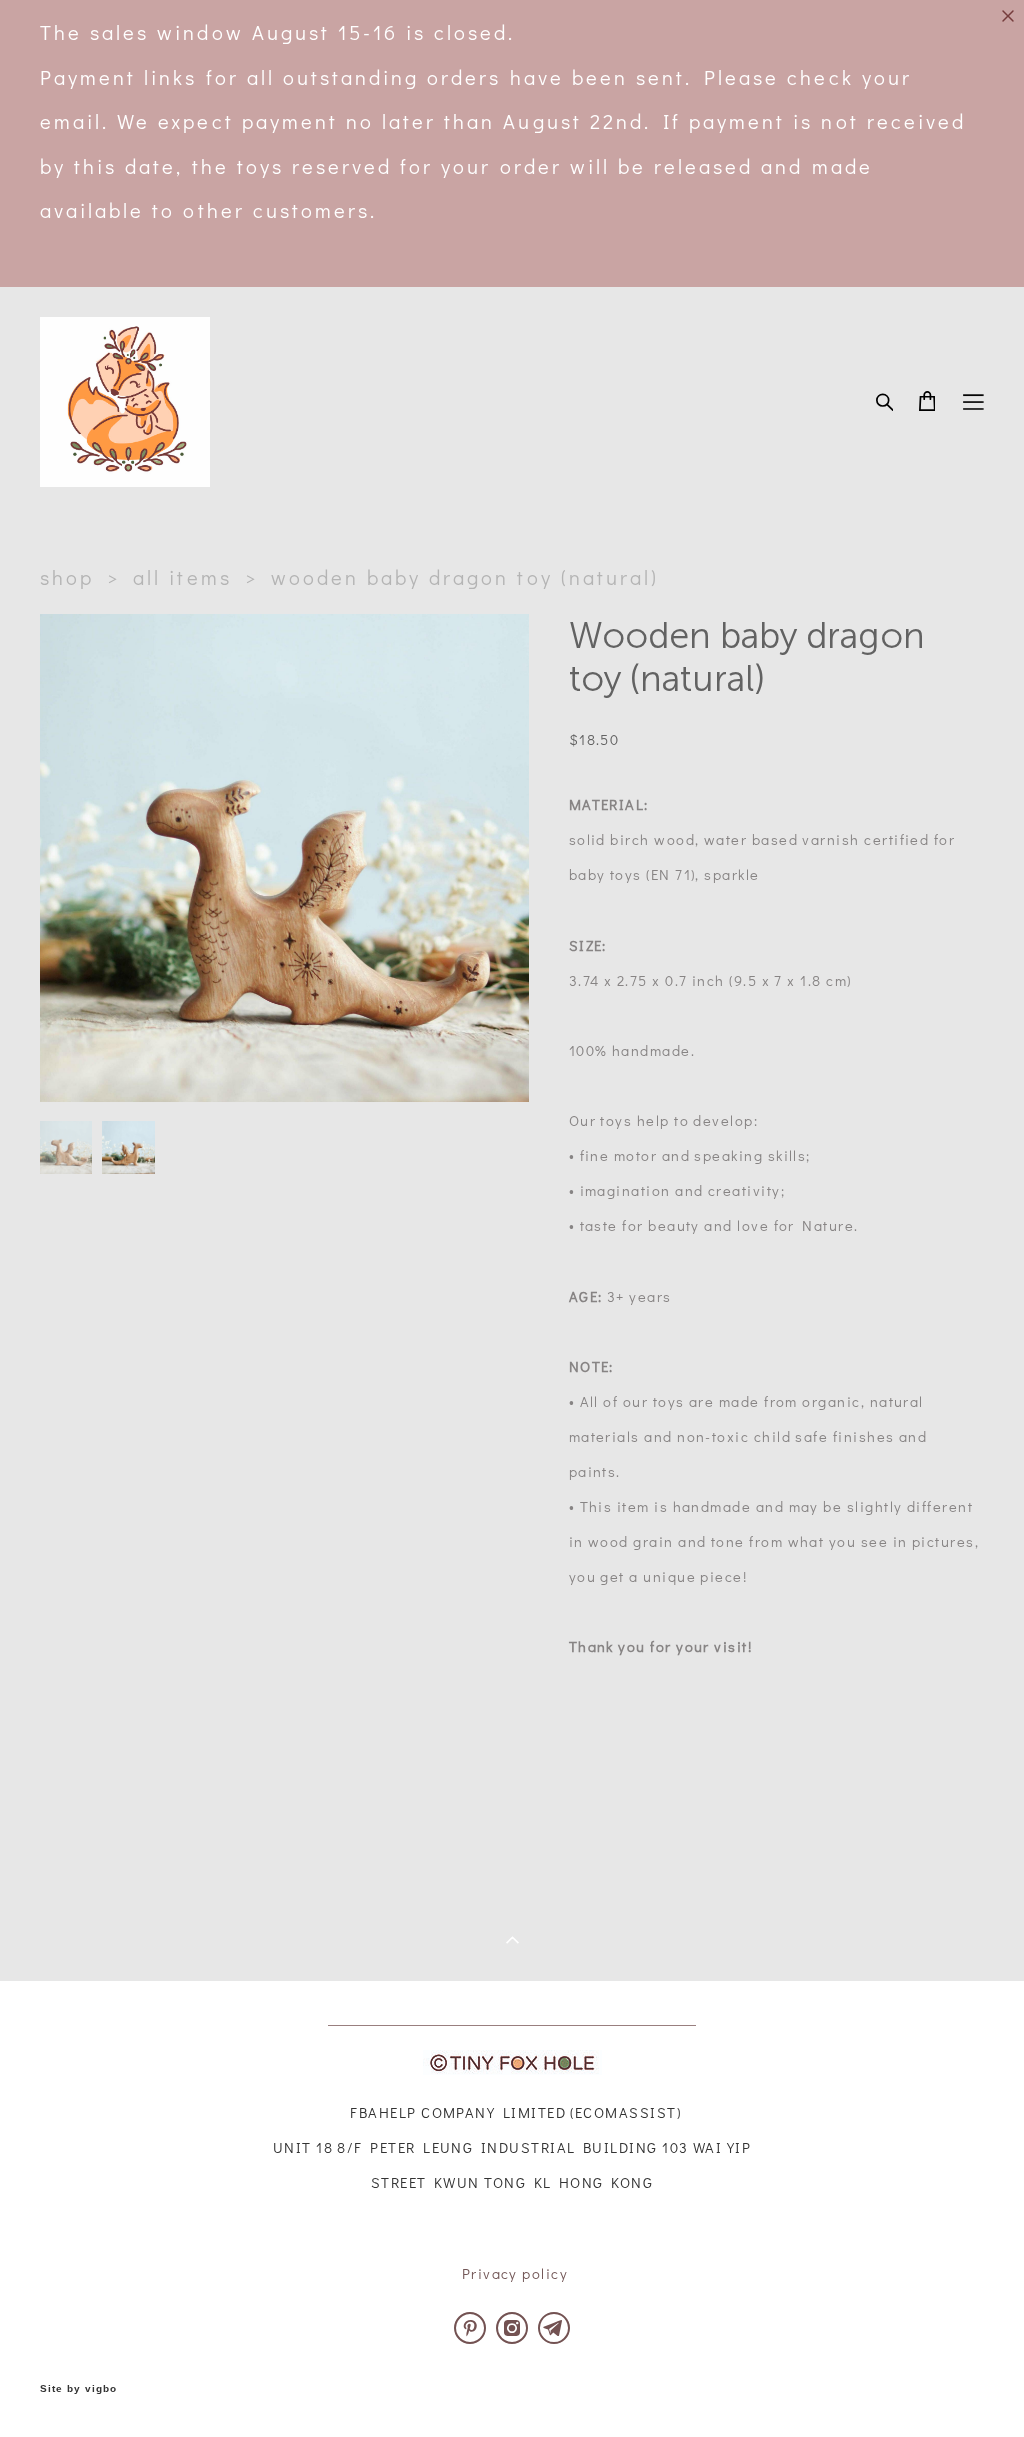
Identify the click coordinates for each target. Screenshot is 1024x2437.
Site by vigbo (78, 2389)
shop (67, 577)
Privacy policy (515, 2273)
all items (182, 577)
